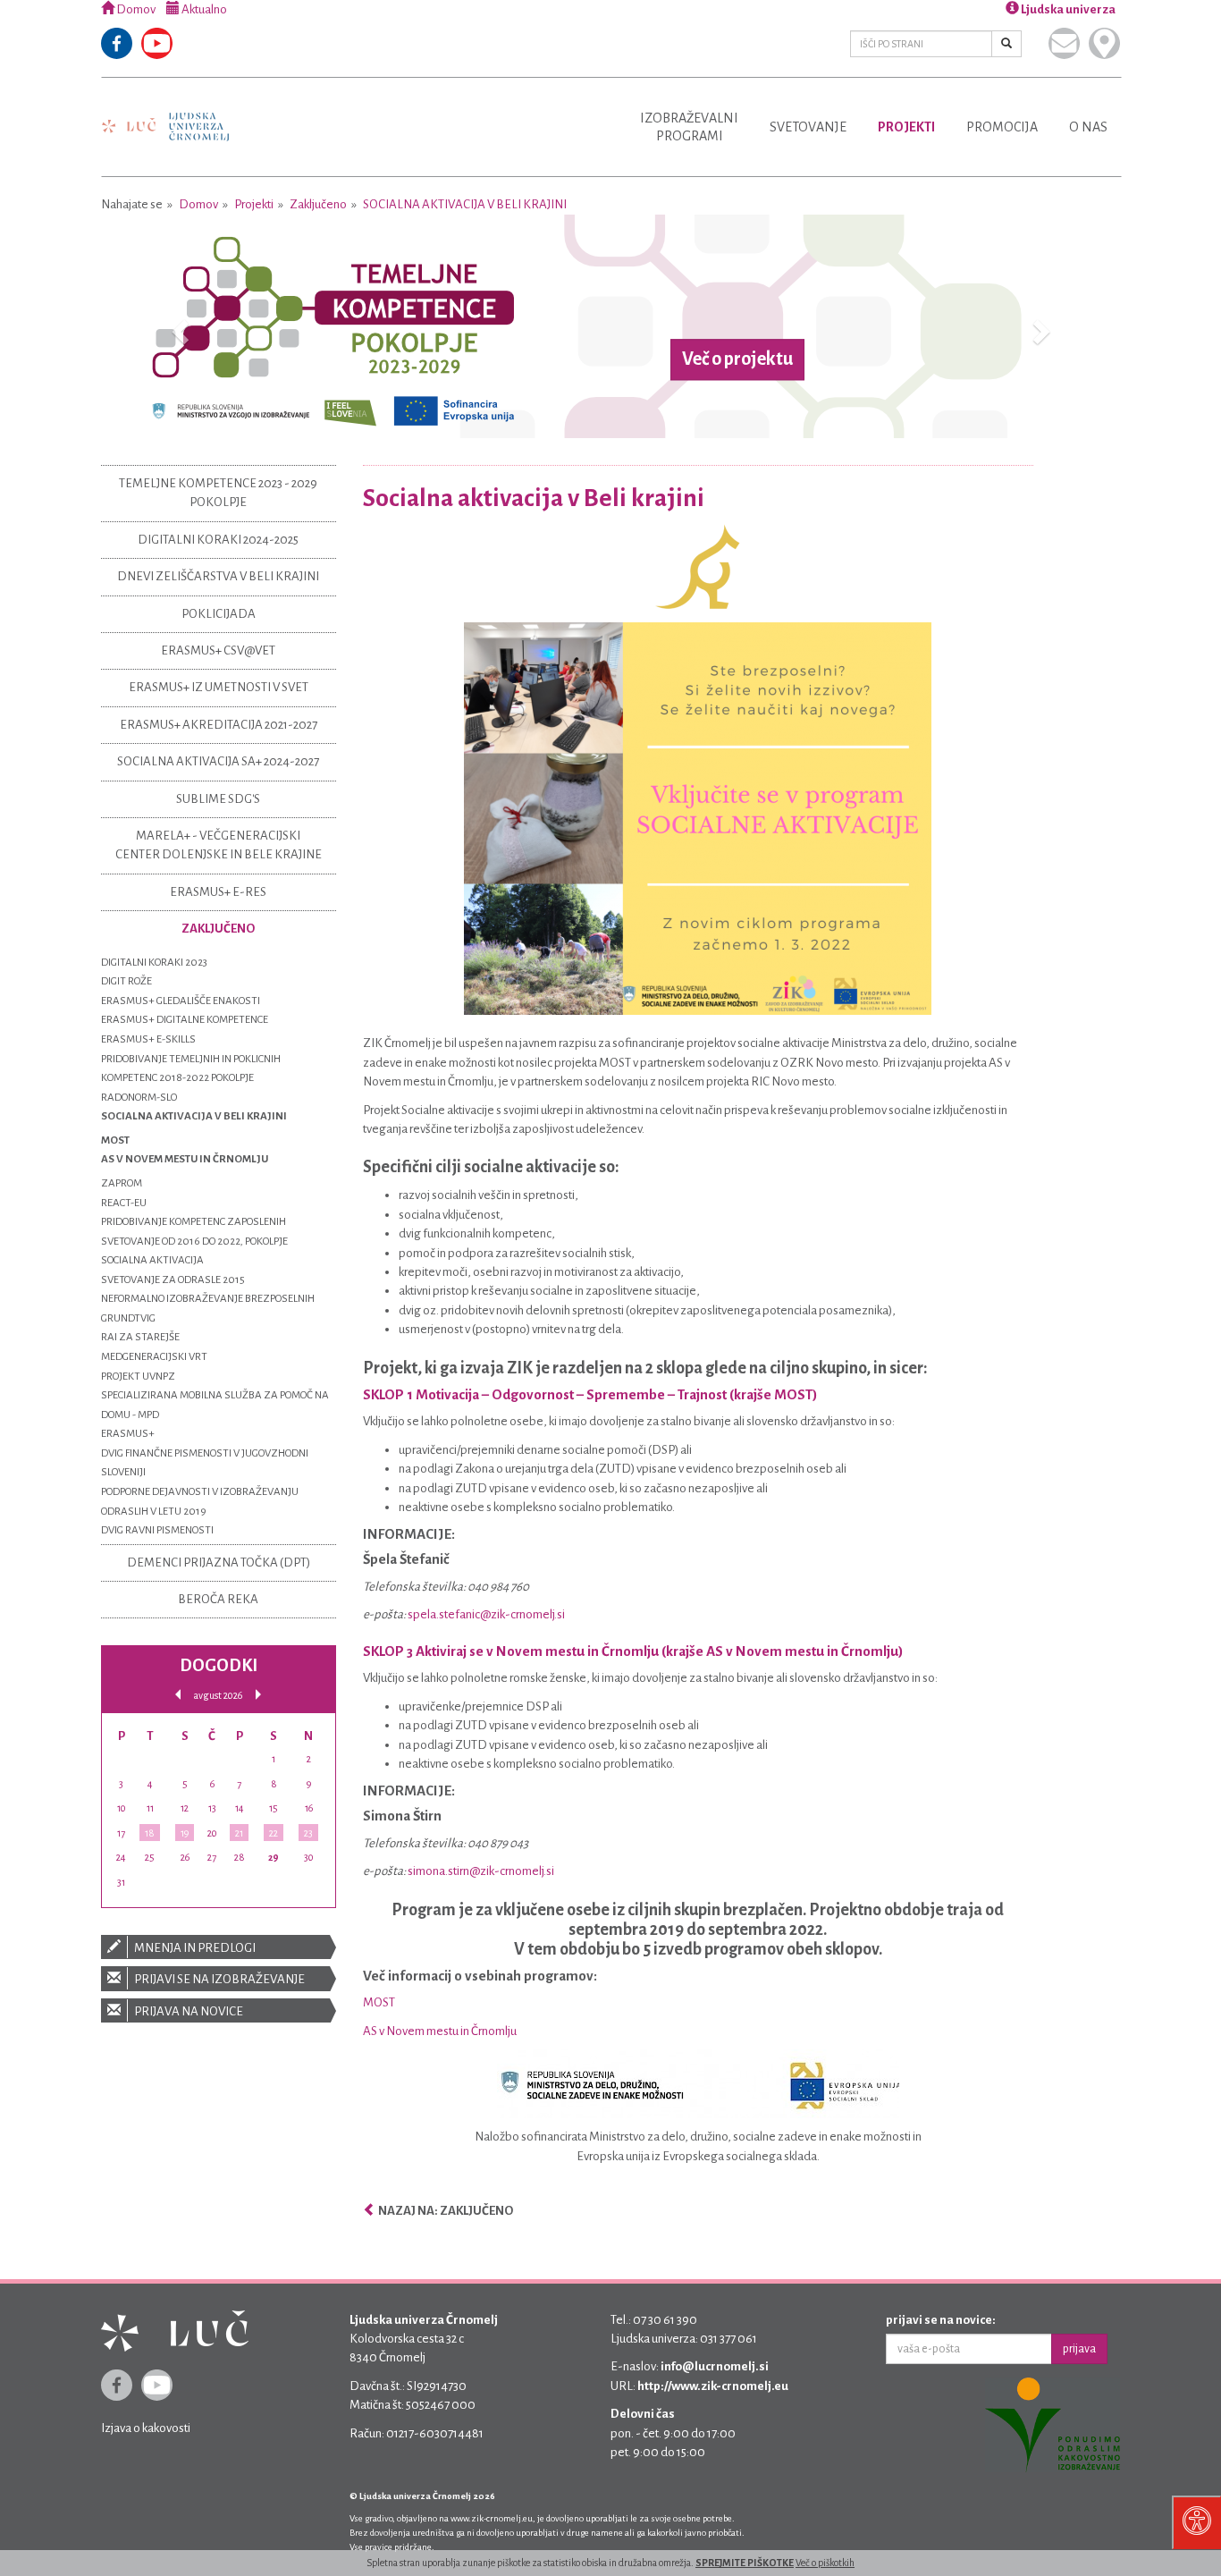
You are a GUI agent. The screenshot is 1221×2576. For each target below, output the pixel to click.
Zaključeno (318, 204)
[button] (177, 326)
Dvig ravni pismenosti (157, 1530)
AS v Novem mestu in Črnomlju (440, 2031)
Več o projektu (737, 359)
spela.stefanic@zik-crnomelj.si (486, 1614)
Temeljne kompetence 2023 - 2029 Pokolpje (218, 493)
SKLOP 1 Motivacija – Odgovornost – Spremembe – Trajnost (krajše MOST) (590, 1394)
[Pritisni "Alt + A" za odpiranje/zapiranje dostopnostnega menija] (1196, 2522)
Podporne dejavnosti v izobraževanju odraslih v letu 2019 (200, 1502)
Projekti (906, 127)
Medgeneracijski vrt (154, 1357)
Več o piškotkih (825, 2563)
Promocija (1002, 127)
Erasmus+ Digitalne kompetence (185, 1020)
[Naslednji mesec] (258, 1695)
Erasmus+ (128, 1434)
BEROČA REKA (218, 1599)
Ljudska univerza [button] (1067, 9)
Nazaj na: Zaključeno (445, 2211)
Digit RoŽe (126, 981)
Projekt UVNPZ (138, 1377)
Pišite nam (1064, 43)
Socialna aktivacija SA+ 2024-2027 (218, 761)
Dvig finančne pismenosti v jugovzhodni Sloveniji (205, 1463)
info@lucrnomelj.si (715, 2366)
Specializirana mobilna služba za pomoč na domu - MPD (215, 1405)
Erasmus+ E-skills (148, 1039)
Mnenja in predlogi (194, 1948)
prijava (1079, 2349)
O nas (1088, 127)
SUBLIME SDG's (218, 799)
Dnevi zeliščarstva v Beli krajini (218, 576)
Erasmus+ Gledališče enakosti (181, 1001)
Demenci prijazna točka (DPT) (219, 1562)
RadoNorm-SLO (139, 1098)
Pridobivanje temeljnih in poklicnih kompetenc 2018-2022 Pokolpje (191, 1069)
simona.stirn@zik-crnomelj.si (481, 1871)
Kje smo (1104, 43)
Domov (135, 9)
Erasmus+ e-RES (218, 892)
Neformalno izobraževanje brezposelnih (208, 1299)
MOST (379, 2002)
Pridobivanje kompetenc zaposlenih (194, 1222)
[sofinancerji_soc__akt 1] (698, 2084)
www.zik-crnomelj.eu (492, 2518)
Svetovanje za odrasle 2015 (173, 1280)
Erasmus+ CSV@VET (218, 650)
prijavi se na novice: (941, 2320)
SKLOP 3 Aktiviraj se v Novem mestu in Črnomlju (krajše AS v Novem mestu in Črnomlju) (633, 1651)
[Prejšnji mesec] (178, 1695)
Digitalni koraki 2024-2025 (218, 540)
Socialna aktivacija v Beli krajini (465, 204)
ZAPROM (122, 1183)
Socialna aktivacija (152, 1260)
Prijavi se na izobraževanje (219, 1979)
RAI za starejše (140, 1337)
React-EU (124, 1203)
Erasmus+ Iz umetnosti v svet (219, 687)
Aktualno (203, 9)
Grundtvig (128, 1318)
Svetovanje (808, 127)
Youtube (157, 43)
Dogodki (219, 1665)
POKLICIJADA (219, 614)
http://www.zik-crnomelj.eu (713, 2386)
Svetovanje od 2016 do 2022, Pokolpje (194, 1242)
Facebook (117, 43)
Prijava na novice (188, 2011)
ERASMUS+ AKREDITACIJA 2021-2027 (219, 725)
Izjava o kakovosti (146, 2428)
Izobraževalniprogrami (689, 127)
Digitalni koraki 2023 (154, 963)
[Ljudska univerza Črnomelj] (165, 114)
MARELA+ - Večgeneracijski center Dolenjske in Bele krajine (219, 845)
